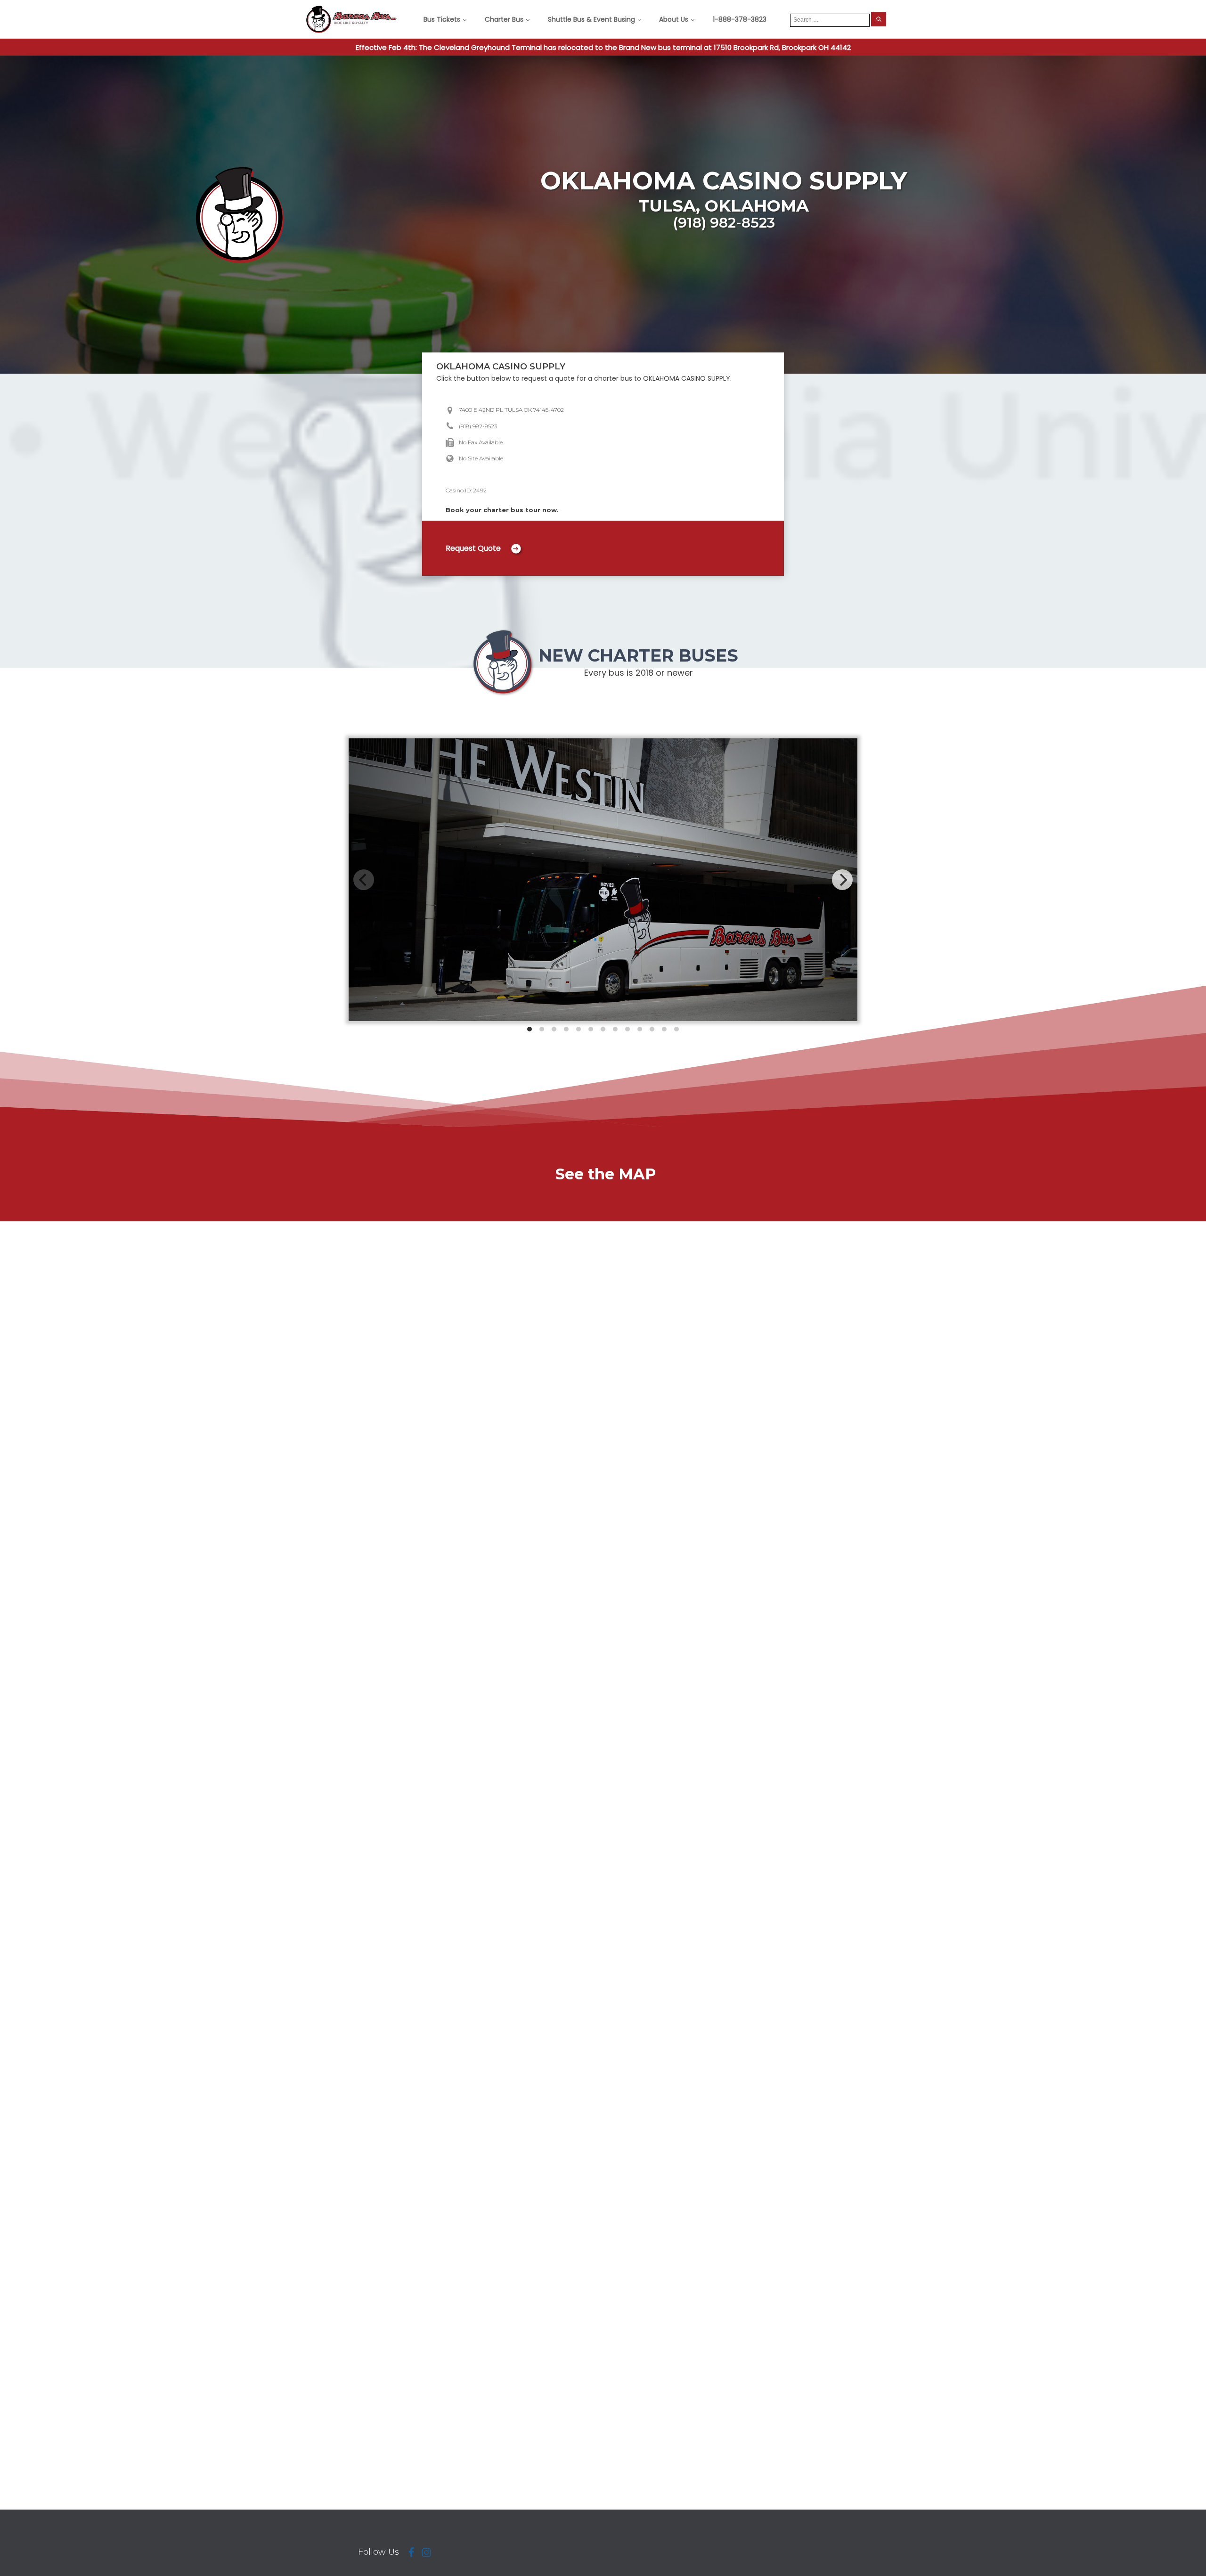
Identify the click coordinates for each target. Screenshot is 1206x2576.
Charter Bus (504, 19)
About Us (674, 19)
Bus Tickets (442, 19)
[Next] (842, 880)
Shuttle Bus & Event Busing (591, 19)
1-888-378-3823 (740, 19)
